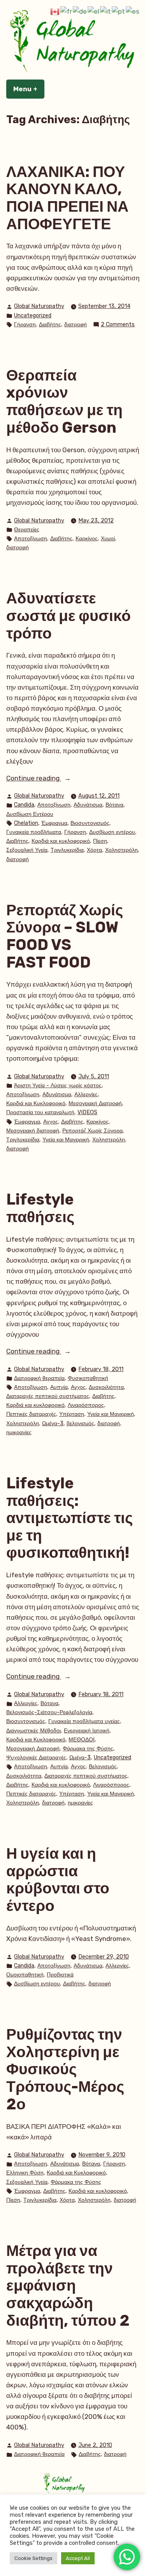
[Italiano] (106, 11)
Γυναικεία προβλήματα (34, 832)
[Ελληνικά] (94, 11)
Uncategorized (33, 316)
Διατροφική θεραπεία (39, 1378)
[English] (55, 11)
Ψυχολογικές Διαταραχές (36, 1758)
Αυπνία (59, 1387)
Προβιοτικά (60, 1975)
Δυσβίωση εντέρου (112, 832)
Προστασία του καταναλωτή (40, 1112)
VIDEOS (87, 1112)
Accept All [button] (78, 2558)
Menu (29, 89)
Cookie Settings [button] (33, 2558)
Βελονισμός (103, 1767)
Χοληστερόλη (121, 850)
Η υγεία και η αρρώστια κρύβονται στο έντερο (58, 1880)
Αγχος (51, 1122)
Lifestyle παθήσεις (40, 1208)
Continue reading (53, 779)
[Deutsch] (80, 11)
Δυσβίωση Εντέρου (30, 814)
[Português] (119, 11)
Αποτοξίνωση (31, 539)
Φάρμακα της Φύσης (88, 1749)
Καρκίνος (87, 539)
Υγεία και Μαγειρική (66, 1140)
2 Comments (118, 325)
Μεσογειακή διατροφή (33, 1131)
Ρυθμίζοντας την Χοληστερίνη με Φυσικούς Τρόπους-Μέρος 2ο (65, 2069)
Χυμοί (108, 539)
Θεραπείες (27, 530)
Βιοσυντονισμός (90, 823)
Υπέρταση (72, 1414)
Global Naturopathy (39, 306)
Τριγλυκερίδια (67, 850)
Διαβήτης (50, 325)
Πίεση (100, 841)
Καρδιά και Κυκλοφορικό (36, 1103)
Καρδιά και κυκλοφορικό (61, 841)
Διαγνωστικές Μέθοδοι (33, 1731)
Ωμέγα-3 (53, 1423)
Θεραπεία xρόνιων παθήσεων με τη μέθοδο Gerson (64, 402)
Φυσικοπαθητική (88, 1378)
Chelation (26, 823)
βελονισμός (80, 1423)
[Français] (67, 11)
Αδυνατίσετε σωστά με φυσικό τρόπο (69, 616)
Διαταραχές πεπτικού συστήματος (48, 1396)
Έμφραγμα (54, 823)
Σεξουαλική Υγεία (27, 850)
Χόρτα (94, 850)
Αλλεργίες (86, 1094)
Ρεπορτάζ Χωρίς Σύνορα (92, 1131)
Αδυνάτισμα (88, 805)
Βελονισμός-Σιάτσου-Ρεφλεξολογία (49, 1712)
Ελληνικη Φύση (25, 2173)
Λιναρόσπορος (86, 1405)
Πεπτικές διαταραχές (31, 1414)
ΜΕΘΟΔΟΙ (82, 1740)
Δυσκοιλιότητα (106, 1387)
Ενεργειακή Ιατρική (87, 1731)
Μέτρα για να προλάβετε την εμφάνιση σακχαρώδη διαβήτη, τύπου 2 (68, 2286)
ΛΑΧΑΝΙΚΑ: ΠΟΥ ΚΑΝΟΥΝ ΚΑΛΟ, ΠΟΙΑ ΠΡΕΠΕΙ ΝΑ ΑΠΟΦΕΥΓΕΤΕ (67, 198)
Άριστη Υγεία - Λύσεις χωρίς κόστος (58, 1085)
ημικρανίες (19, 1432)
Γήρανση (25, 325)
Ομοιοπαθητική (25, 1975)
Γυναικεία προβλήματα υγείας (84, 1721)
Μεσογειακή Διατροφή (95, 1103)
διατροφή (76, 325)
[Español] (133, 11)
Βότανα (114, 805)
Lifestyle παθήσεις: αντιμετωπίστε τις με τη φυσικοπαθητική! (69, 1518)
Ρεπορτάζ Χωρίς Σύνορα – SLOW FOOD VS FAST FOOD (65, 936)
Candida (24, 805)
